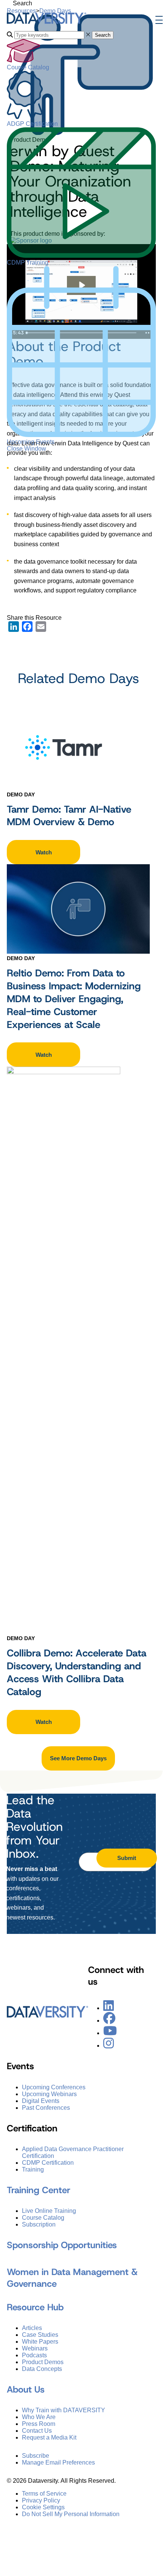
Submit (127, 1858)
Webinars (35, 2348)
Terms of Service (44, 2493)
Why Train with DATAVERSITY (64, 2410)
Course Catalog (28, 67)
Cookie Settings (43, 2507)
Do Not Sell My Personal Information (71, 2514)
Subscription (39, 2224)
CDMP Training (28, 262)
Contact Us (37, 2430)
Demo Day (21, 794)
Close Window (26, 449)
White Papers (40, 2341)
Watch (44, 852)
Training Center (39, 2190)
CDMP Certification (48, 2162)
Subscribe (36, 2455)
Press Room (39, 2423)
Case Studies (40, 2334)
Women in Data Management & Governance (72, 2278)
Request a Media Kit (49, 2437)
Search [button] (103, 35)
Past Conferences (46, 2107)
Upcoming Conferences (54, 2087)
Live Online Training (49, 2210)
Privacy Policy (41, 2500)
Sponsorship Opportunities (62, 2245)
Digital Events (41, 2100)
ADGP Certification (32, 124)
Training (33, 2169)
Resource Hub (35, 2307)
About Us (26, 2389)
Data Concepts (42, 2368)
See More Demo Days (78, 1758)
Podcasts (34, 2355)
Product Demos (43, 2362)
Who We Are (39, 2417)
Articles (32, 2328)
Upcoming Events (31, 442)
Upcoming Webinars (49, 2094)
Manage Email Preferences (58, 2462)
